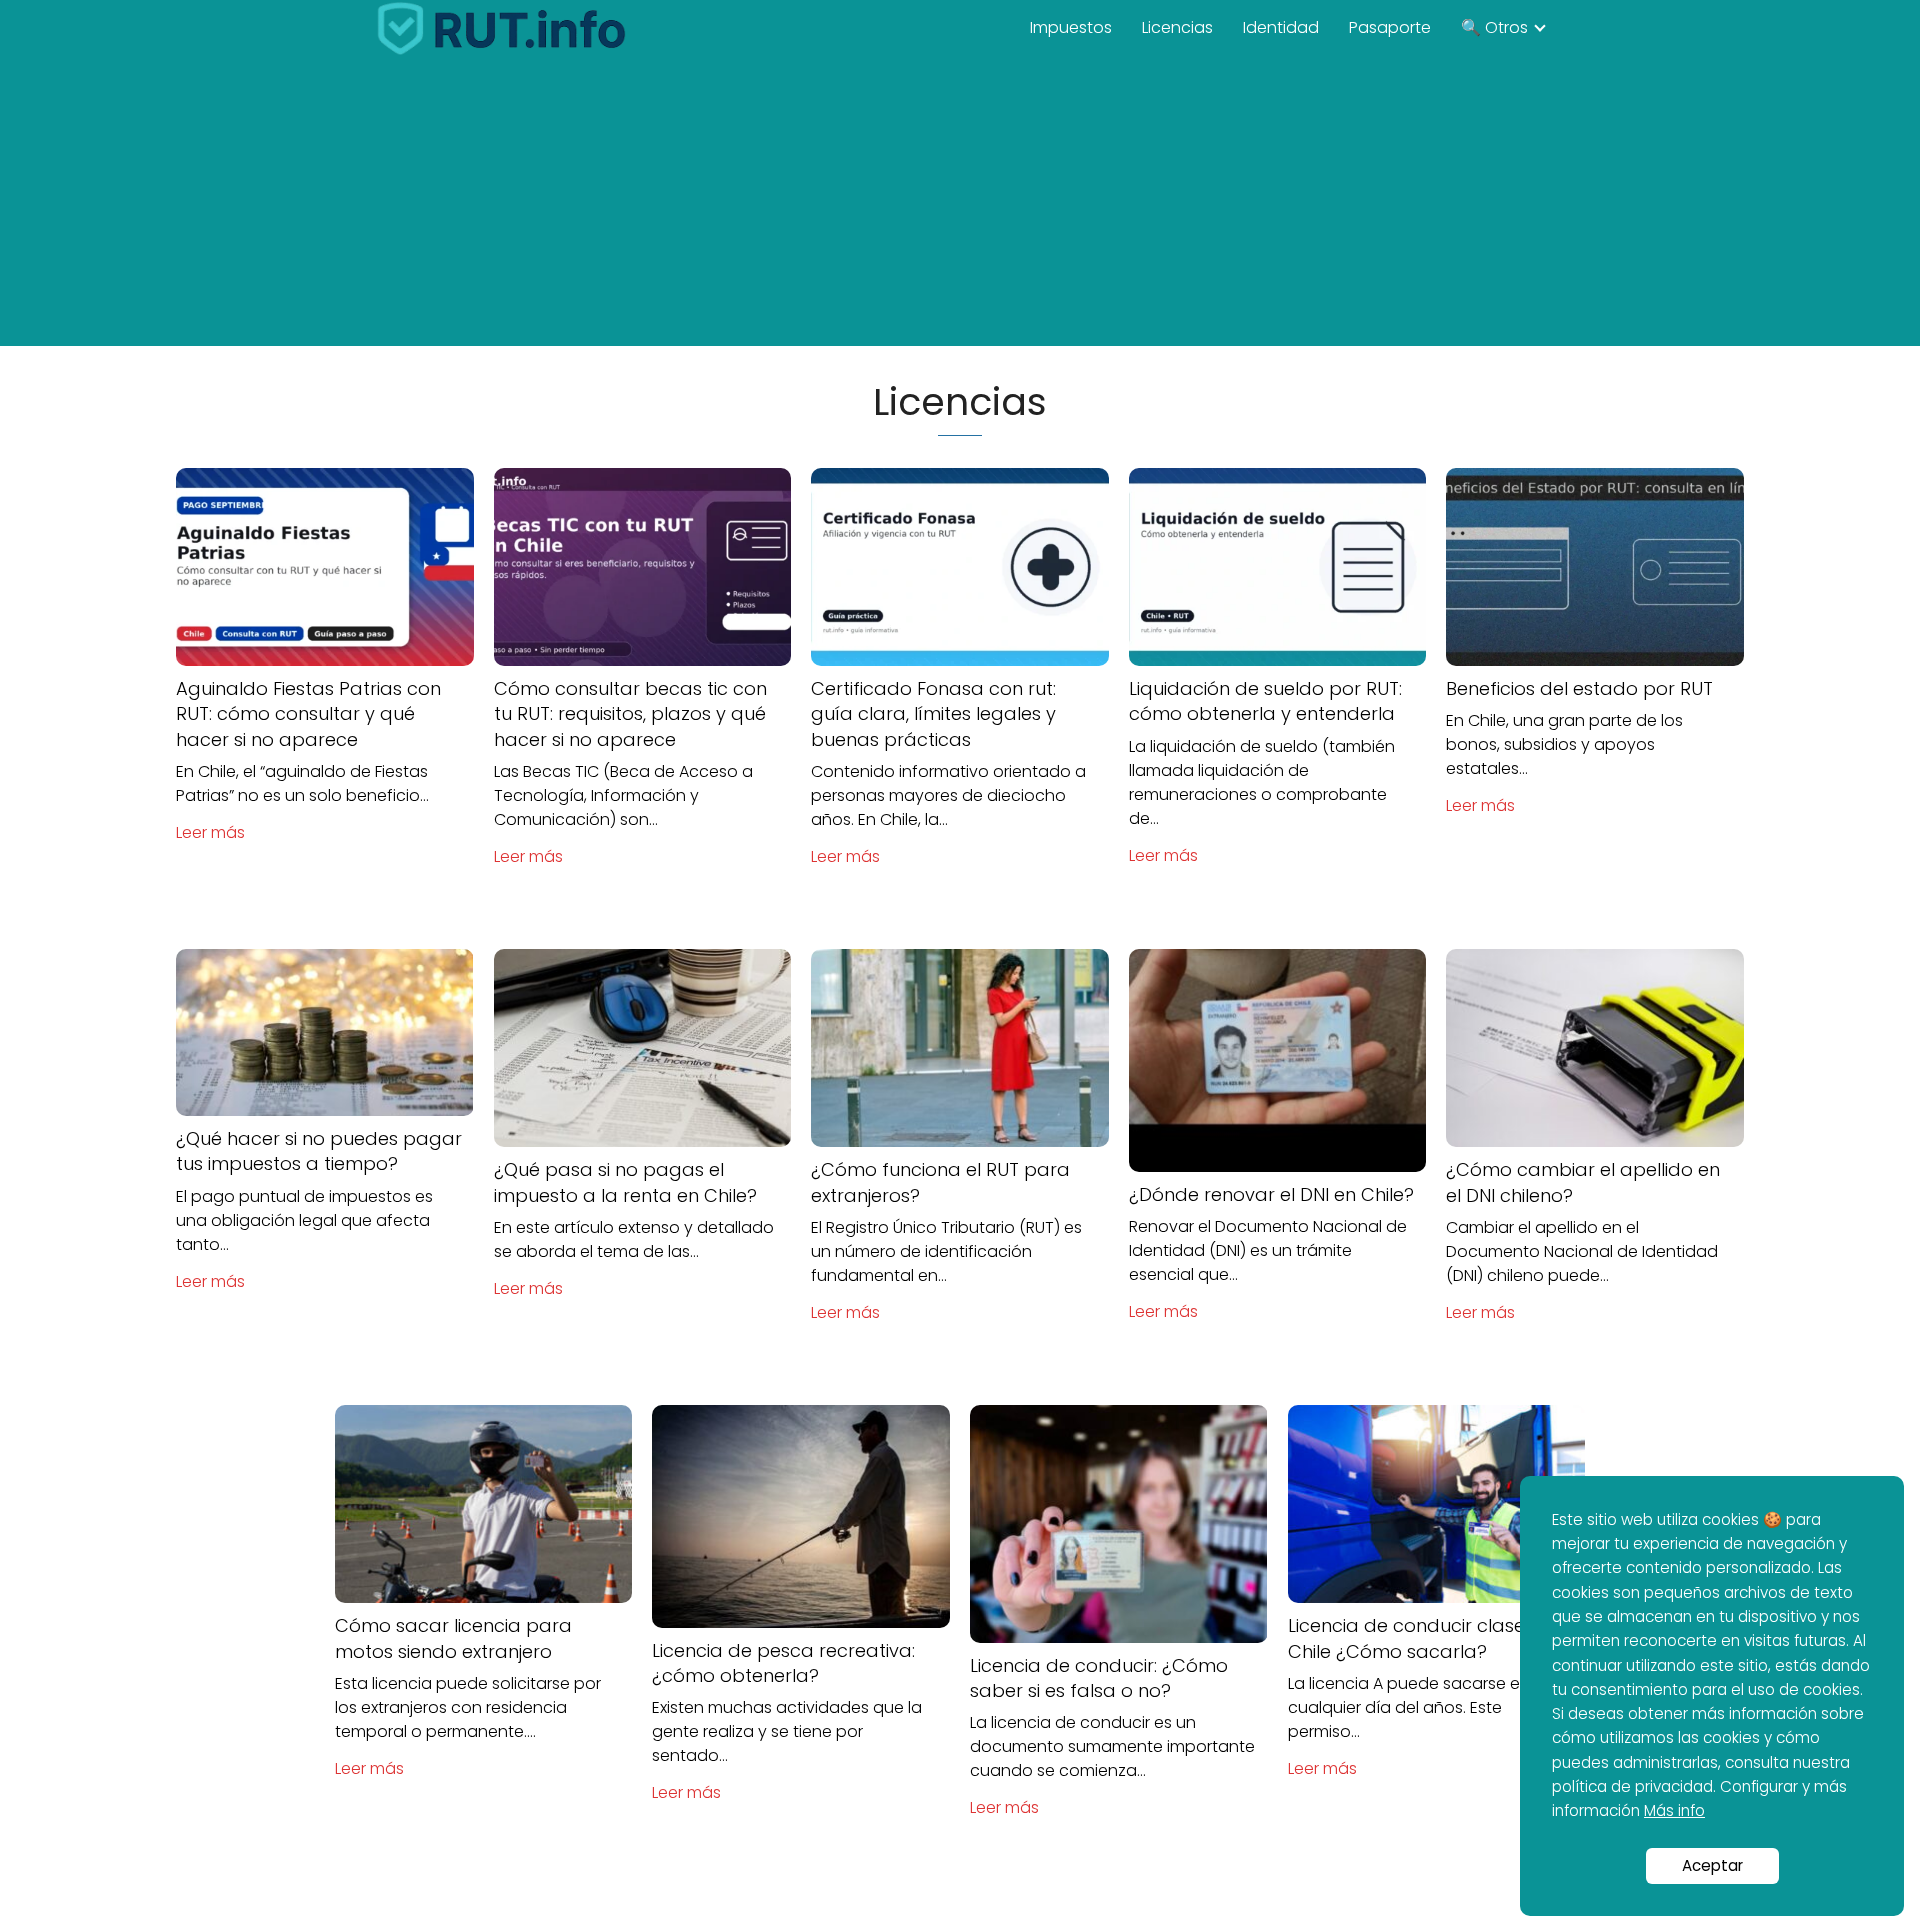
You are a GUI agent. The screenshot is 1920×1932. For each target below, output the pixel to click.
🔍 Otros (1494, 27)
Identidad (1281, 27)
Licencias (1177, 27)
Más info (1674, 1810)
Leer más (210, 832)
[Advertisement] (960, 206)
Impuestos (1071, 27)
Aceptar (1712, 1865)
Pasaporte (1390, 27)
